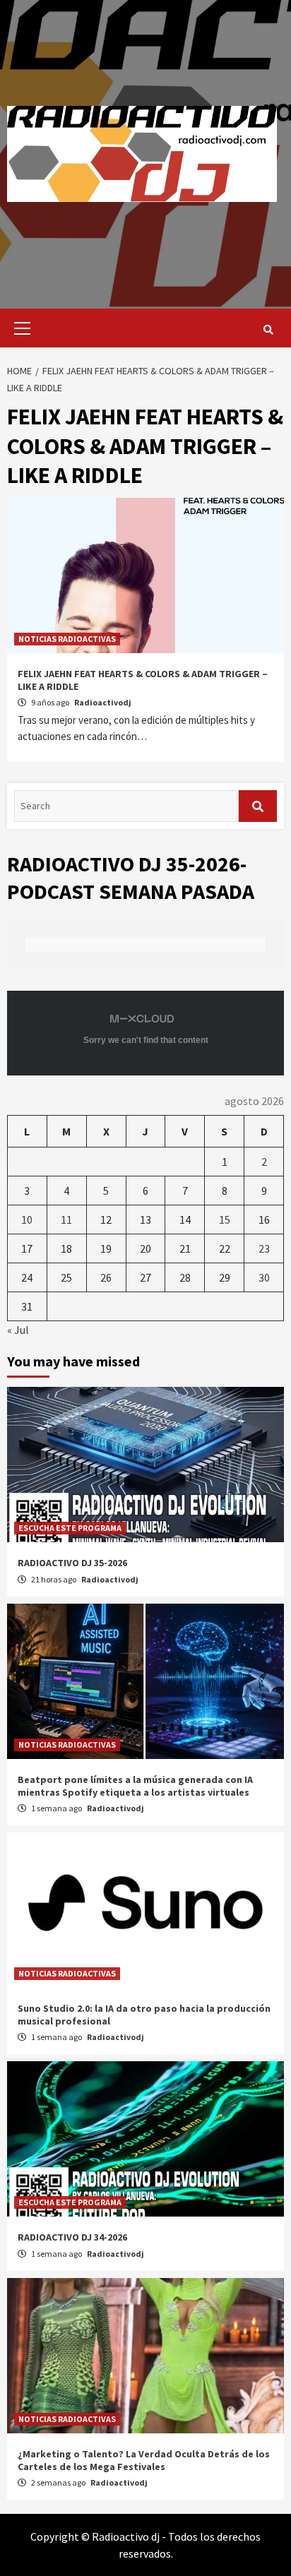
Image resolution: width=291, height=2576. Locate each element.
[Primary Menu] (19, 328)
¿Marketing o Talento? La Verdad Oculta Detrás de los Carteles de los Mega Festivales (144, 2460)
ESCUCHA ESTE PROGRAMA (70, 1528)
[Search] (268, 330)
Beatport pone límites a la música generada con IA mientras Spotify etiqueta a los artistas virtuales (135, 1786)
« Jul (18, 1330)
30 (264, 1277)
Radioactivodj (103, 702)
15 (225, 1220)
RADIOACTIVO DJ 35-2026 (72, 1563)
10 (27, 1220)
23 (264, 1248)
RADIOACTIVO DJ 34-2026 (72, 2237)
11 (66, 1220)
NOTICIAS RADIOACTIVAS (67, 639)
